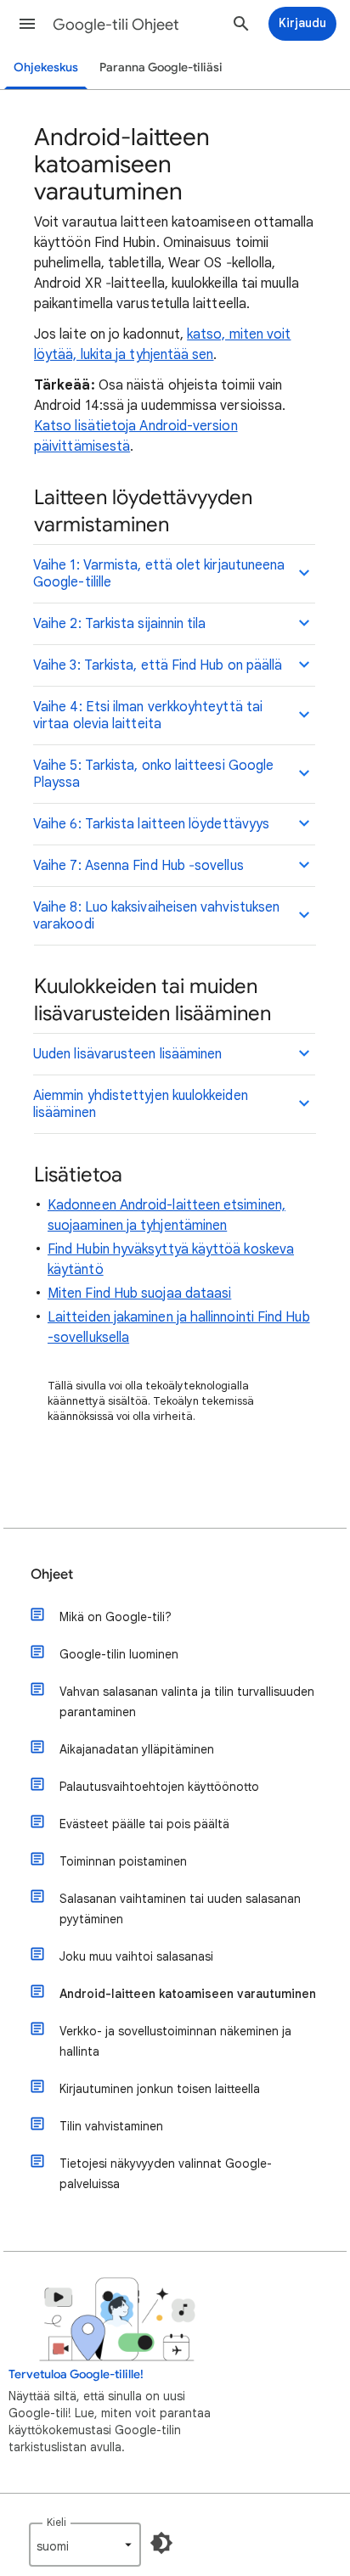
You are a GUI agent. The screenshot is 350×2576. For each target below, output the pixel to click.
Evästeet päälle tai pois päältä (144, 1824)
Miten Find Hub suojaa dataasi (139, 1294)
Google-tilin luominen (119, 1654)
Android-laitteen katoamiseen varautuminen (188, 1994)
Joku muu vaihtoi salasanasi (136, 1956)
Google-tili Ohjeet (116, 25)
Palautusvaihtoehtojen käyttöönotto (159, 1787)
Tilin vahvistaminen (111, 2126)
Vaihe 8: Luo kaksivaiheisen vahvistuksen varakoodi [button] (156, 916)
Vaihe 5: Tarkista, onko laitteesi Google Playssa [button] (153, 774)
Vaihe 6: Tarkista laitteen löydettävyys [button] (151, 824)
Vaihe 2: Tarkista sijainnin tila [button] (120, 624)
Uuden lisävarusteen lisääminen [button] (127, 1054)
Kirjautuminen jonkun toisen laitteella (160, 2089)
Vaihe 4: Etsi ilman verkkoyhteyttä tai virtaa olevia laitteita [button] (148, 716)
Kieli (56, 2522)
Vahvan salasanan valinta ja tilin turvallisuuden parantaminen (187, 1702)
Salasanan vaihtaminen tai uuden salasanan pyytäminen (180, 1909)
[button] (27, 24)
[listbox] (85, 2545)
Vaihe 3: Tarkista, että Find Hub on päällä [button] (158, 665)
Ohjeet (52, 1574)
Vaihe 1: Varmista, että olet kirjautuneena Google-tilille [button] (159, 574)
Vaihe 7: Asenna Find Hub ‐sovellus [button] (138, 866)
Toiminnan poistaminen (123, 1861)
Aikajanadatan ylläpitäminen (137, 1749)
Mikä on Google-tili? (116, 1617)
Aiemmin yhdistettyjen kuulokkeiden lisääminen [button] (141, 1104)
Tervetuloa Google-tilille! (76, 2374)
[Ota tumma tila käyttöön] (161, 2543)
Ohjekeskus (46, 67)
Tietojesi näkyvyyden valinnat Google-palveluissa (166, 2174)
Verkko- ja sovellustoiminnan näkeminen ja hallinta (175, 2041)
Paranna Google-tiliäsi (161, 67)
